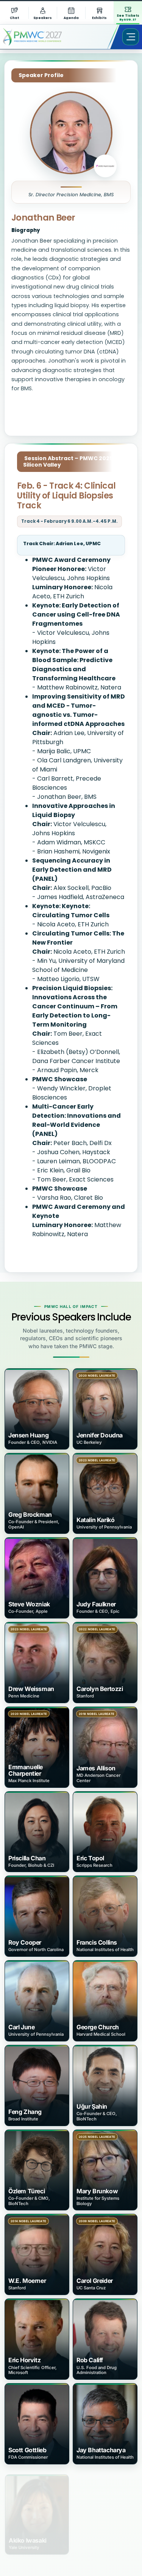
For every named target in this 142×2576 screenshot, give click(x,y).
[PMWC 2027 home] (43, 37)
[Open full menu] (131, 37)
